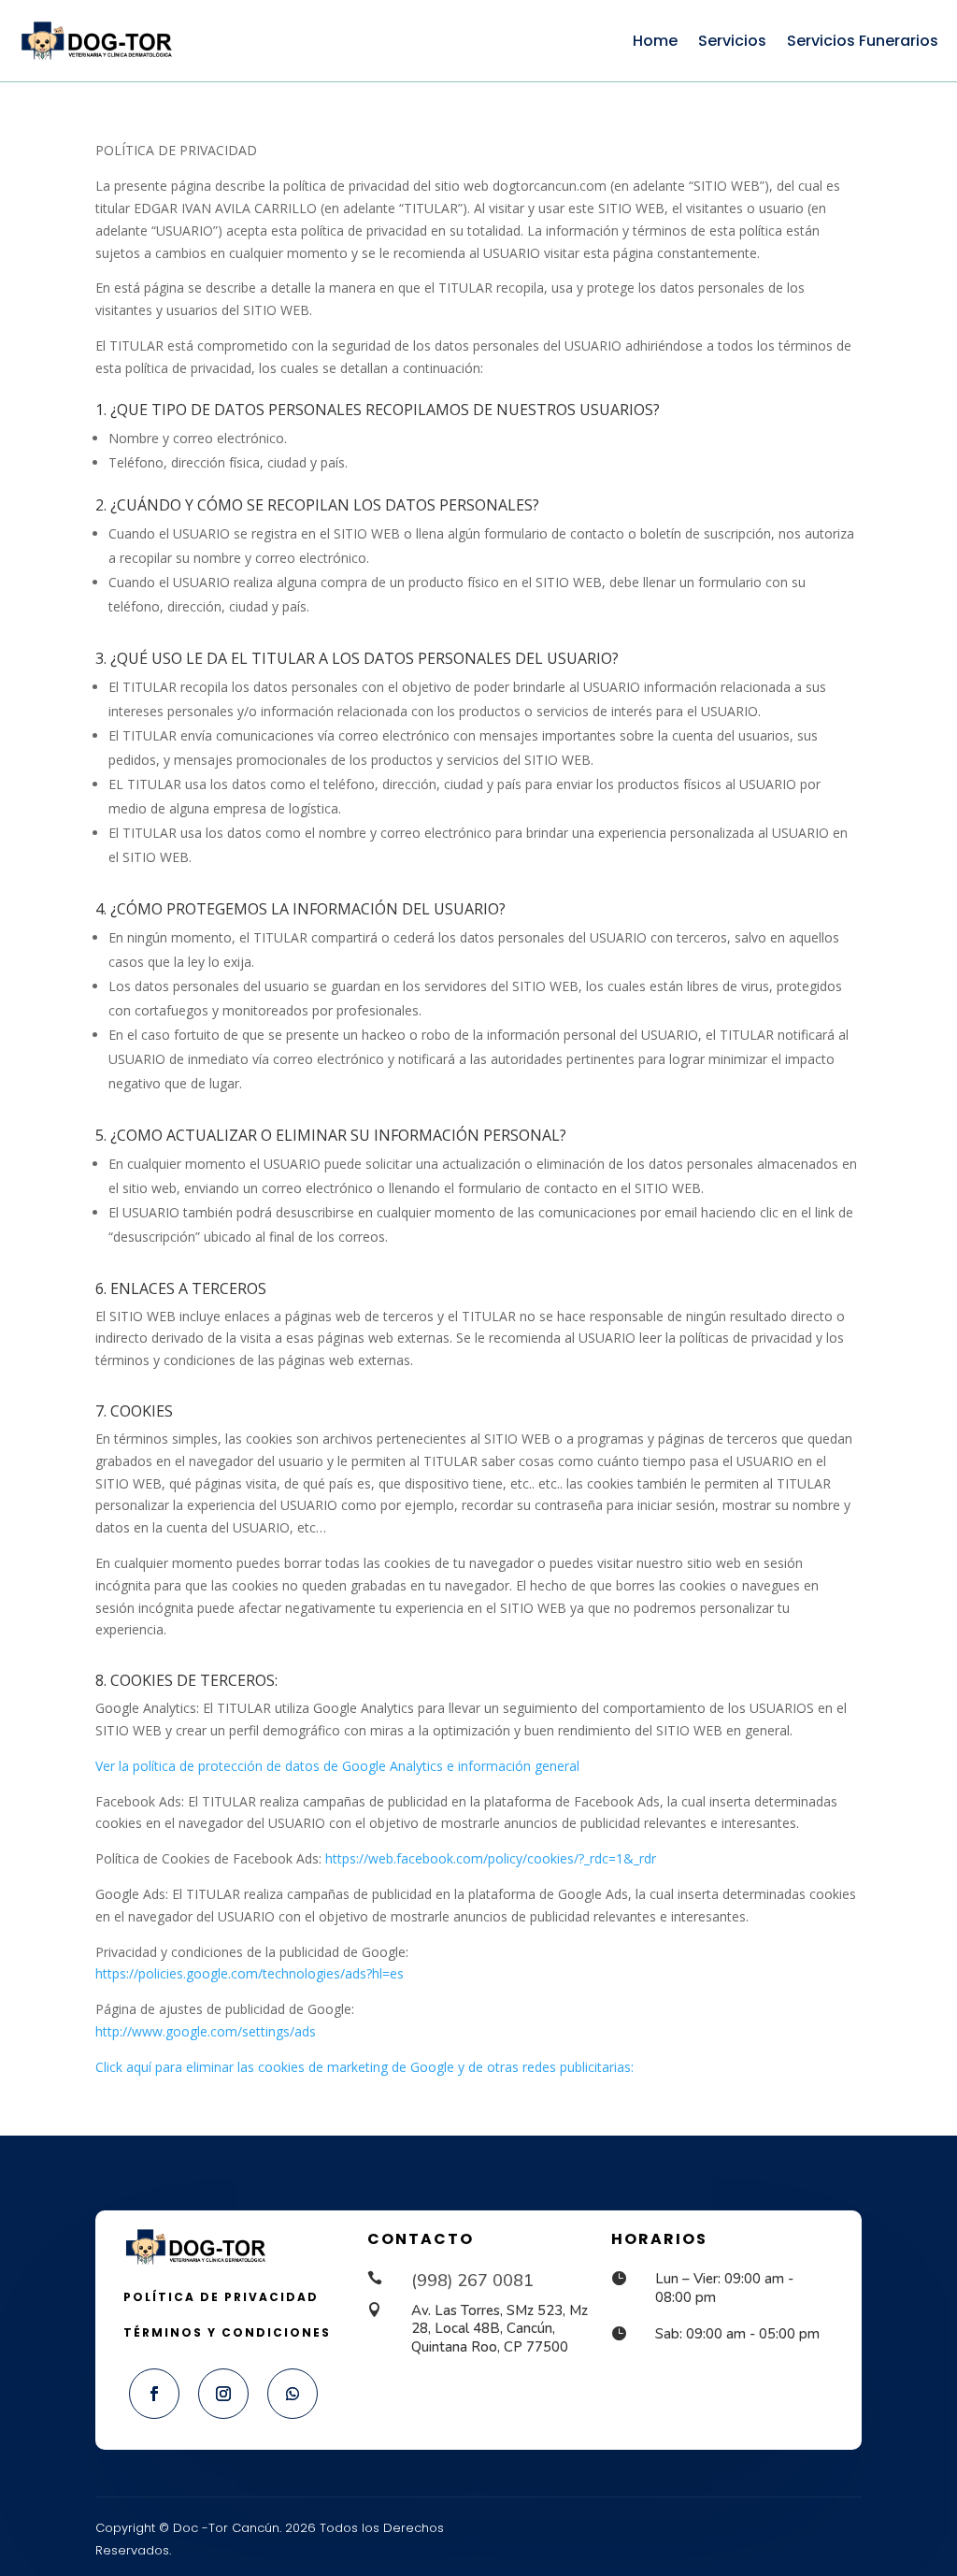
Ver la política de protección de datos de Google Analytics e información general (337, 1766)
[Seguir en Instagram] (223, 2394)
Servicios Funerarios (863, 41)
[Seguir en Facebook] (154, 2394)
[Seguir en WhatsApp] (293, 2394)
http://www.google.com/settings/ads (206, 2031)
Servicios (732, 41)
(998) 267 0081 (472, 2281)
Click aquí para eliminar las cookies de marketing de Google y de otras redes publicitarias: (364, 2067)
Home (655, 41)
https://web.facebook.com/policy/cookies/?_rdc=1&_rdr (491, 1858)
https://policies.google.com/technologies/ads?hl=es (250, 1973)
